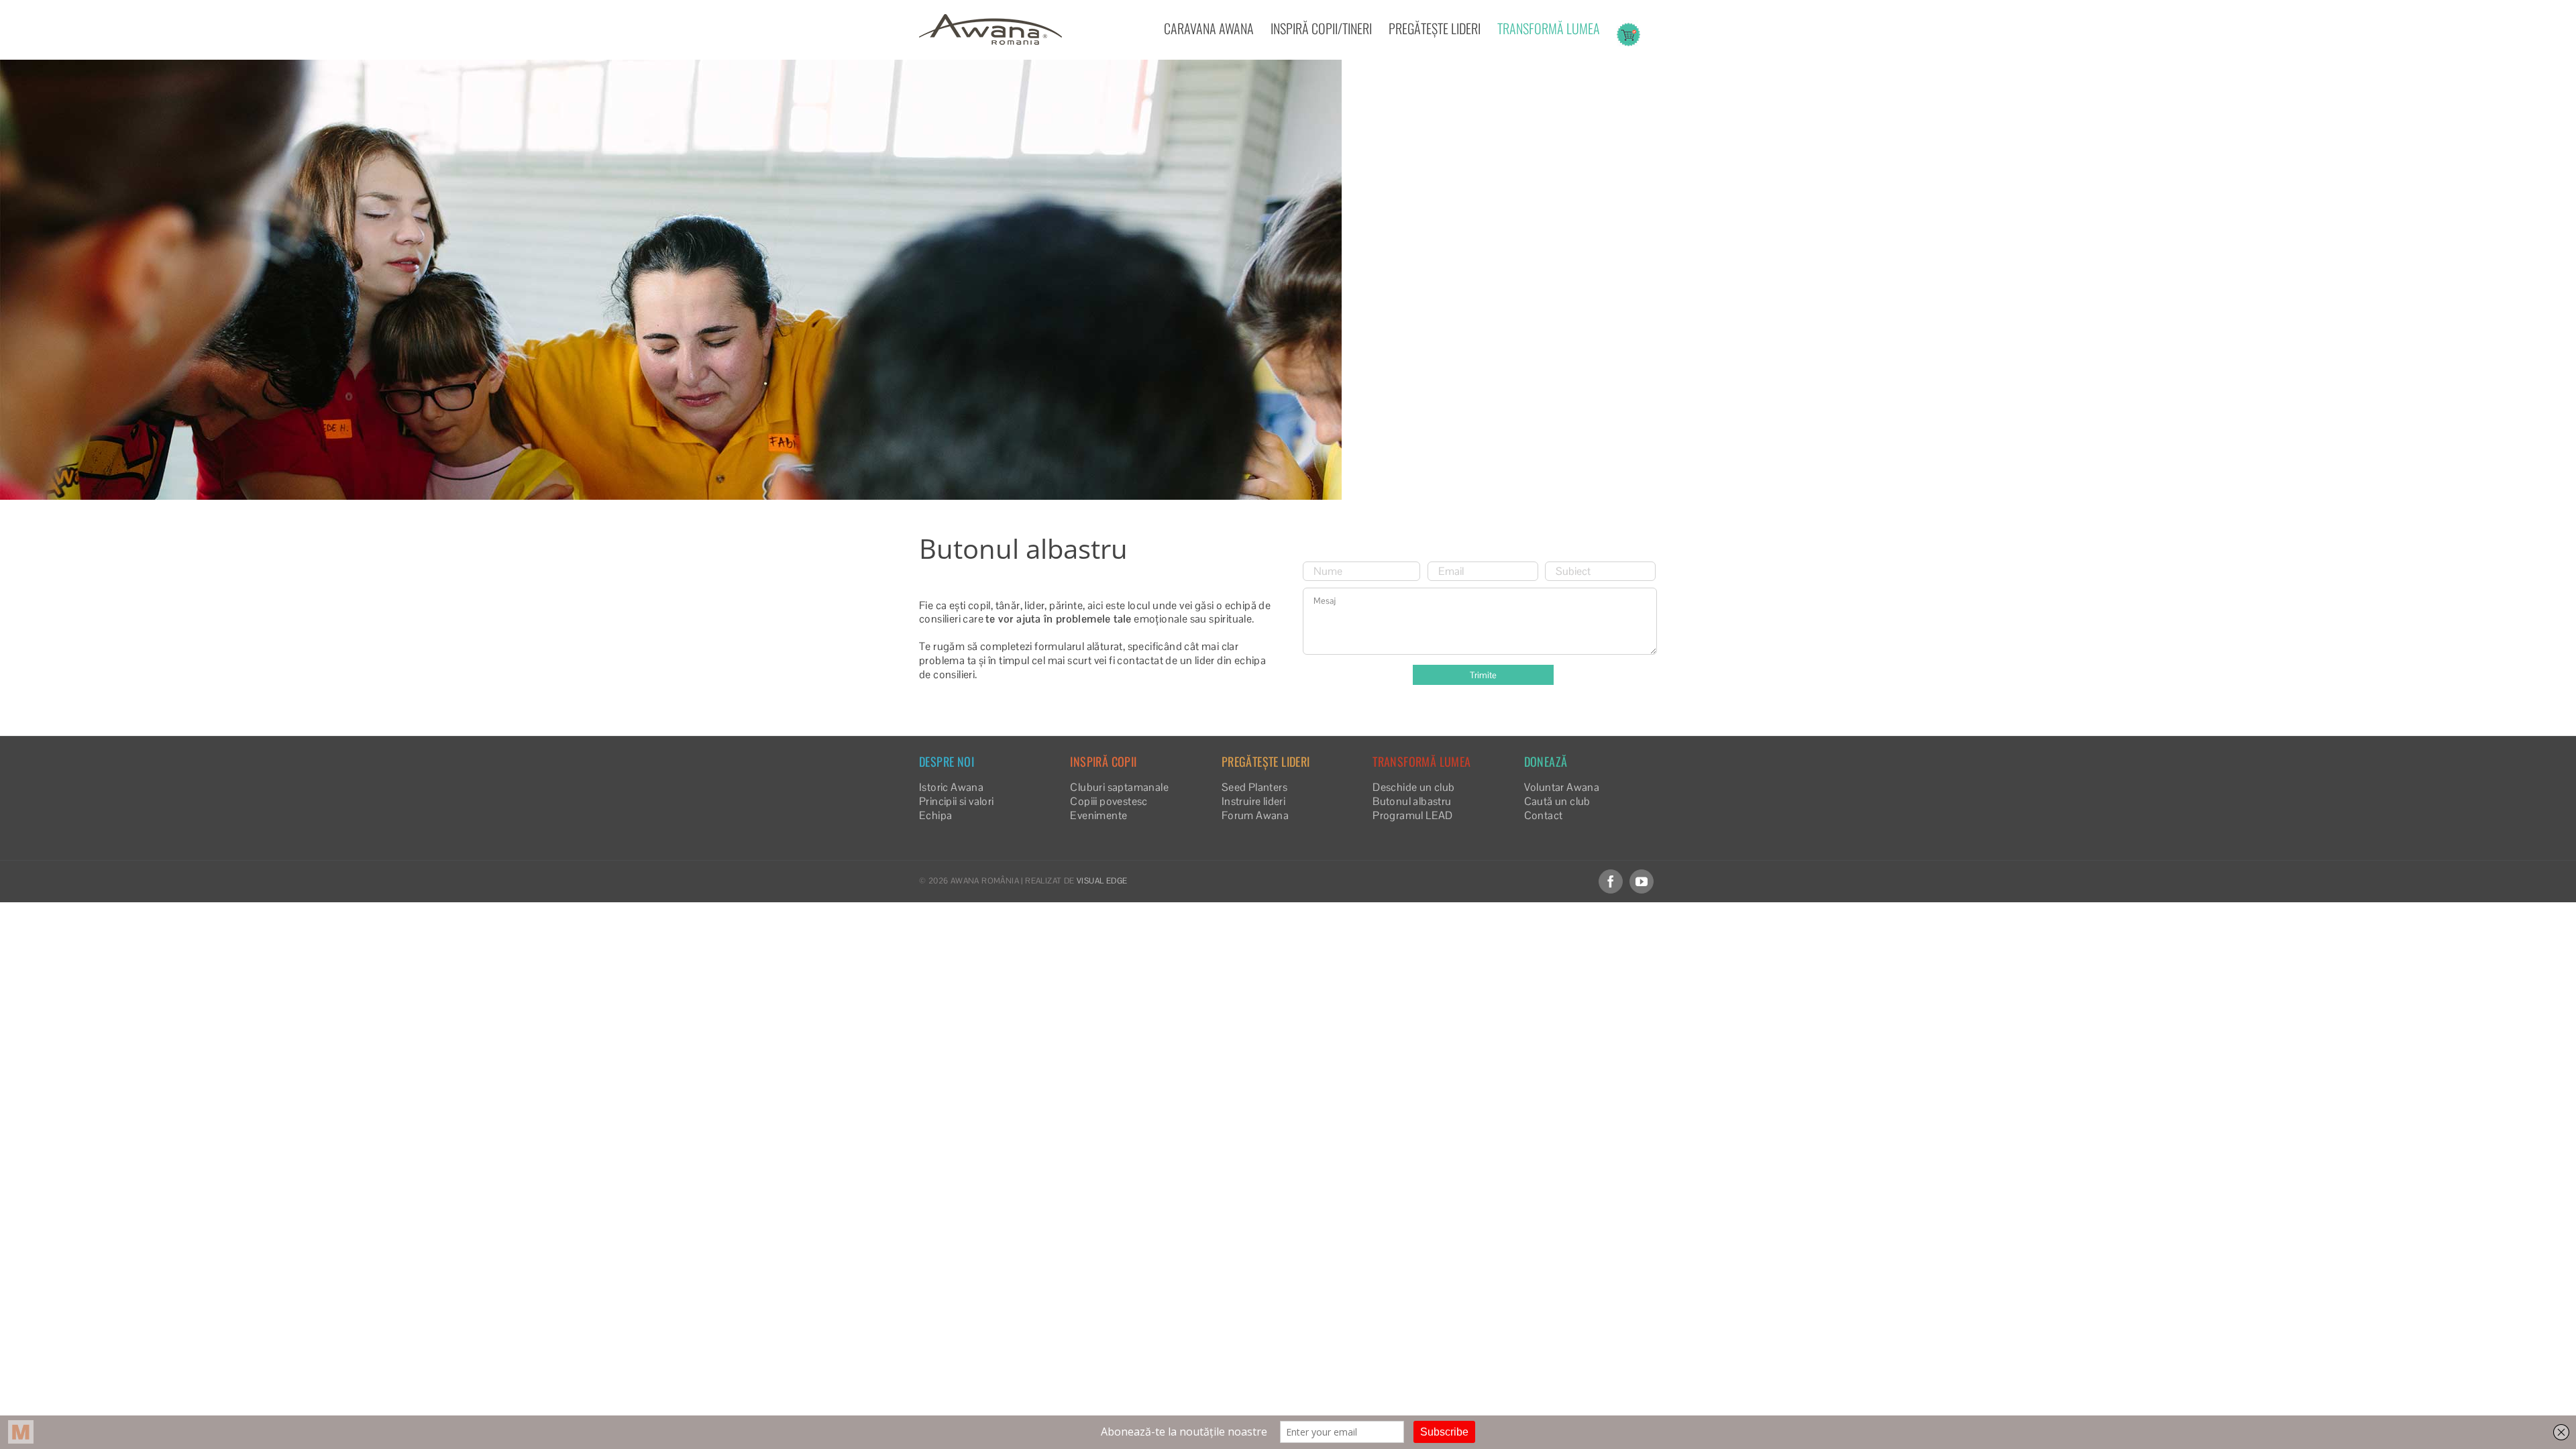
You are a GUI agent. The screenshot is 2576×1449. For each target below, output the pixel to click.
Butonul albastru (1412, 801)
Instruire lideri (1253, 801)
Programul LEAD (1413, 815)
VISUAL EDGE (1102, 881)
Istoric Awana (951, 787)
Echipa (935, 815)
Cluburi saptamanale (1119, 787)
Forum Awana (1255, 815)
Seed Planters (1254, 787)
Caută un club (1557, 801)
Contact (1544, 815)
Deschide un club (1413, 787)
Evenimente (1098, 815)
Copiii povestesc (1109, 801)
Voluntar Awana (1562, 787)
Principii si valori (957, 801)
